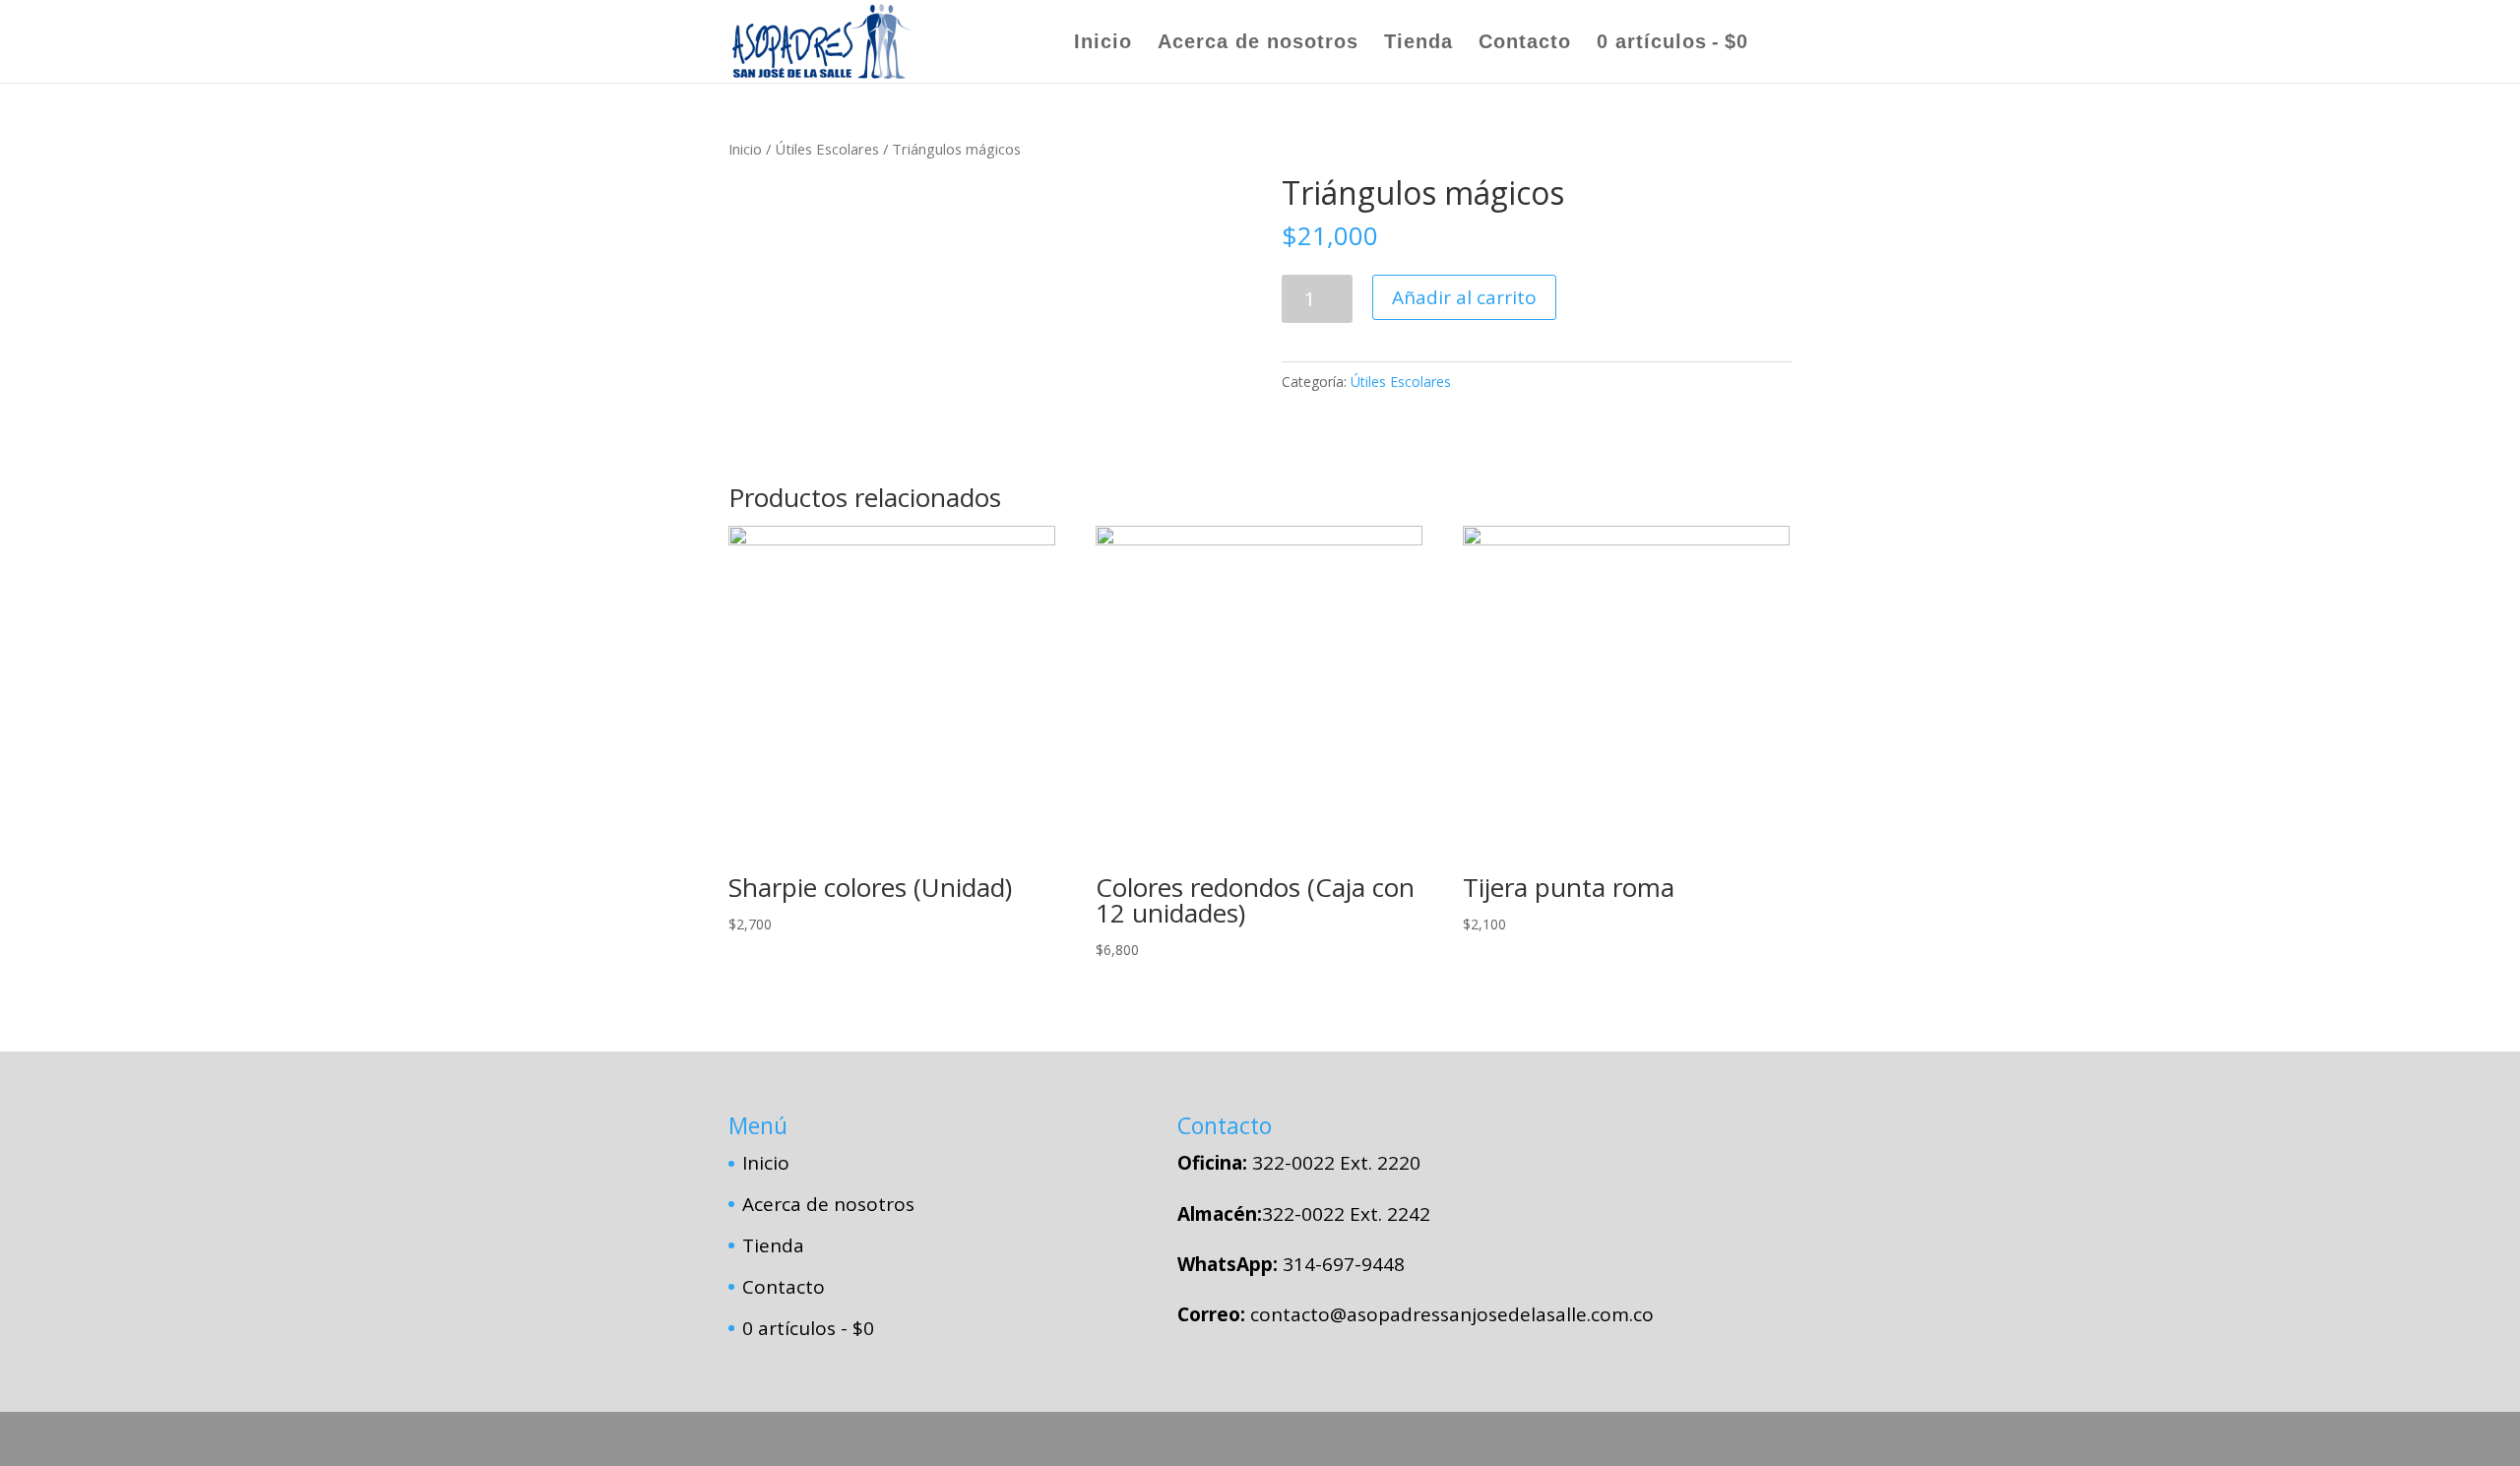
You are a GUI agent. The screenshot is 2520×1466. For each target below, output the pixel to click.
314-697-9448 (1344, 1264)
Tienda (1418, 43)
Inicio (1103, 43)
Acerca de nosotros (1258, 43)
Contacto (1525, 43)
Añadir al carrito (1464, 297)
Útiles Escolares (827, 149)
